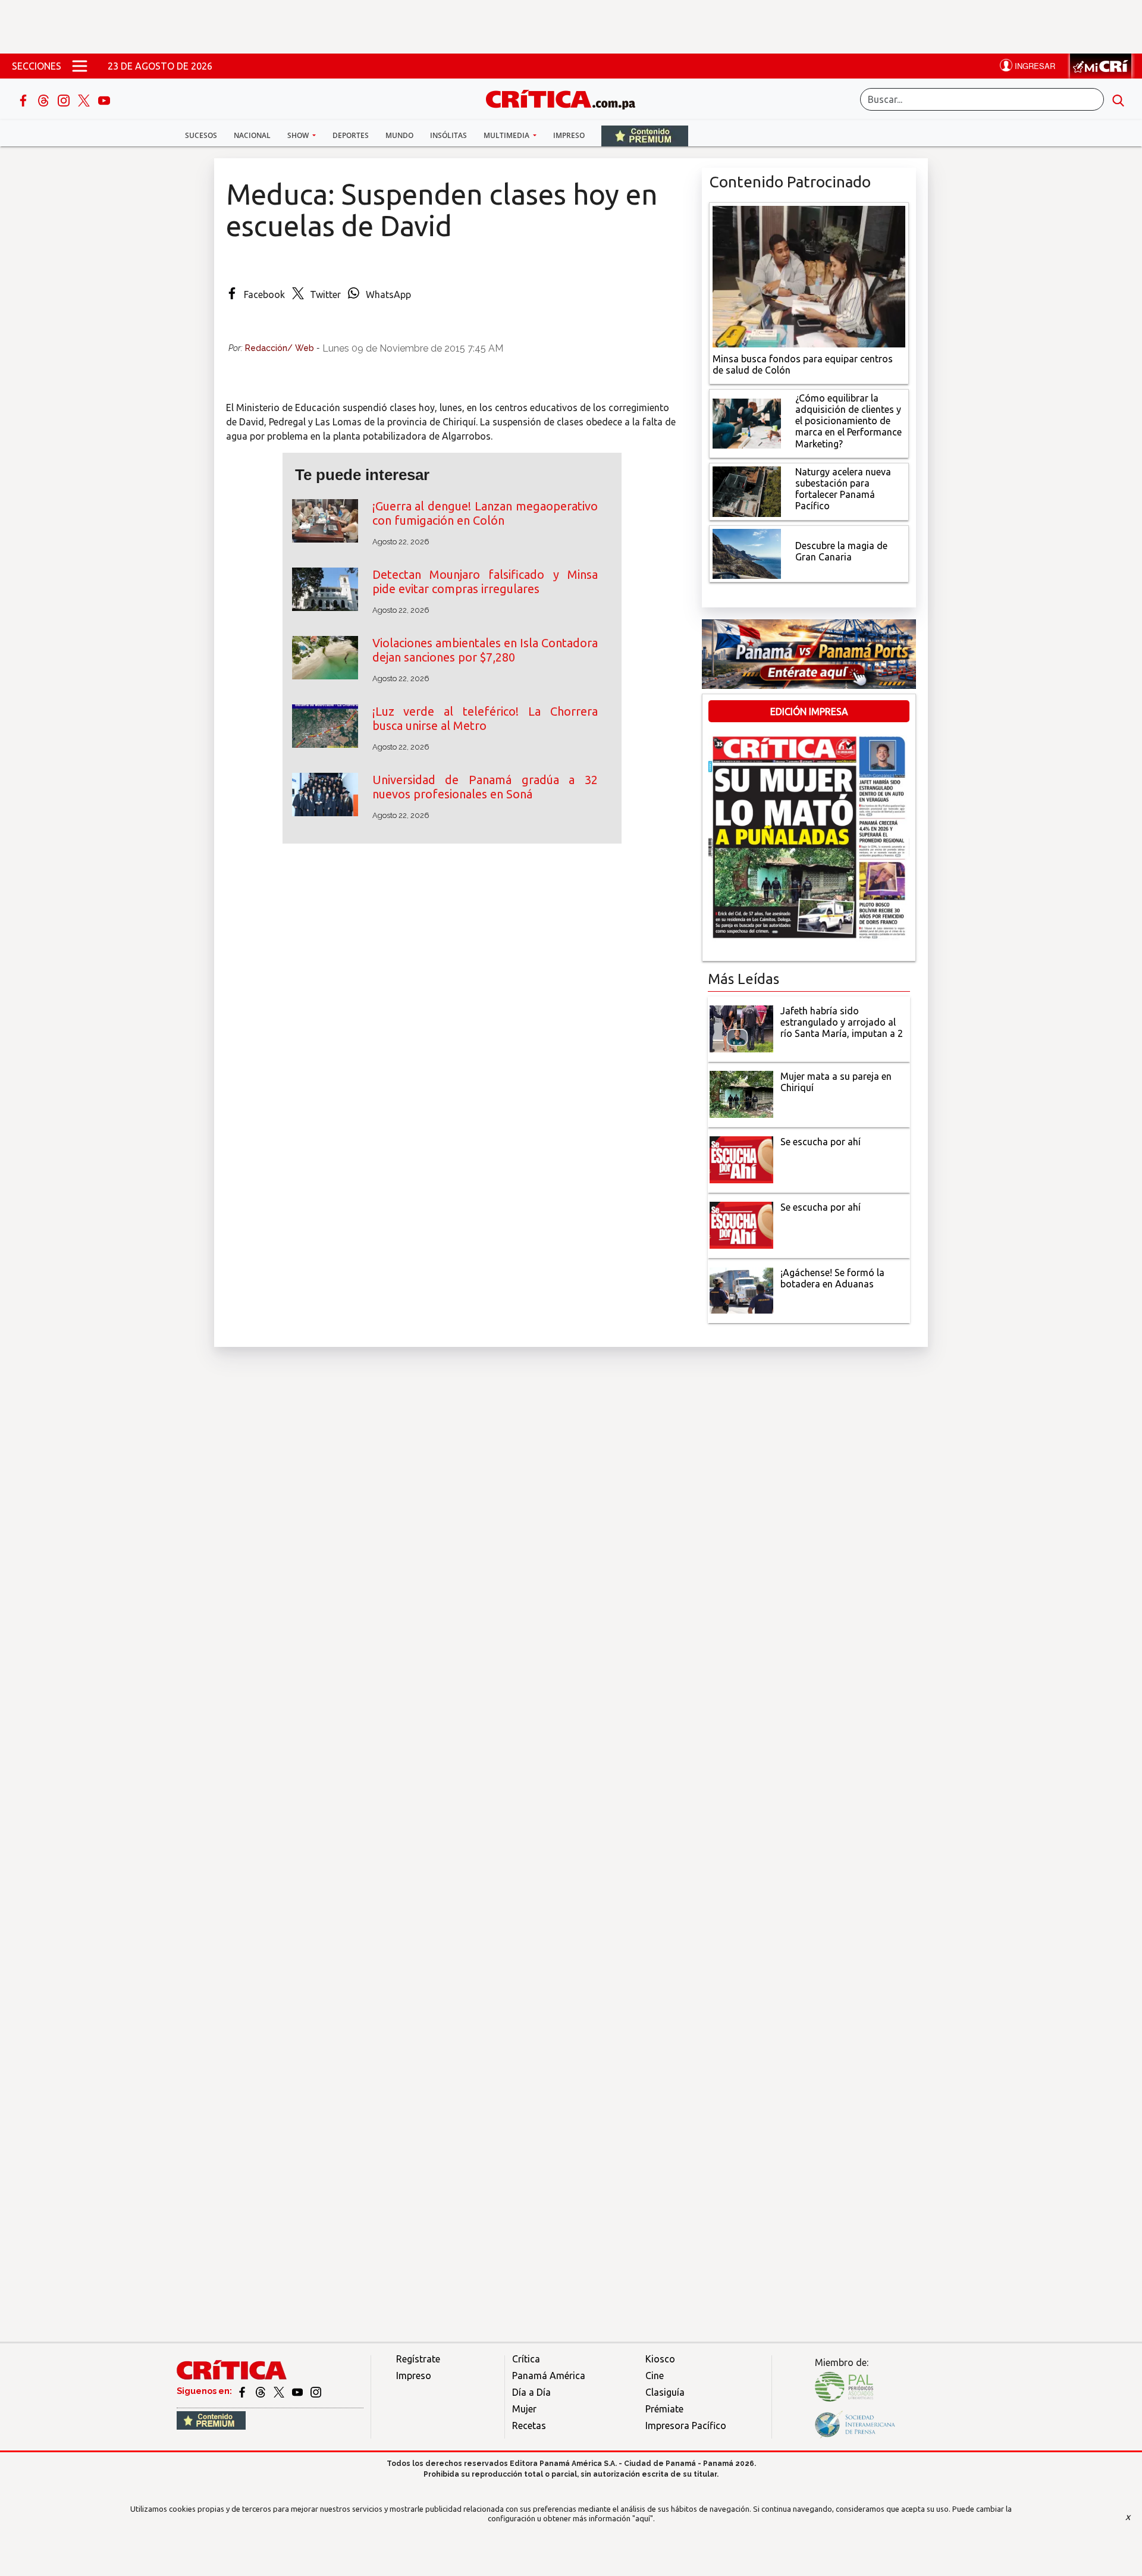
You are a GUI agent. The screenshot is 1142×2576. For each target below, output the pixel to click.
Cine (655, 2376)
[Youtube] (104, 99)
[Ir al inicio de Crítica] (566, 98)
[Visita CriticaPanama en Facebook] (243, 2391)
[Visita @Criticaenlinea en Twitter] (261, 2391)
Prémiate (664, 2409)
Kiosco (660, 2359)
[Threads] (45, 99)
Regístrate (418, 2359)
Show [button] (299, 135)
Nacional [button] (252, 135)
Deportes (351, 135)
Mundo (399, 135)
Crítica (526, 2359)
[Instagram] (65, 99)
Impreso (569, 135)
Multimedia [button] (507, 135)
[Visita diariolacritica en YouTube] (298, 2391)
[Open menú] (80, 66)
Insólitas (448, 135)
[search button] (1118, 99)
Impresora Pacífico (686, 2425)
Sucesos (201, 135)
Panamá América (549, 2376)
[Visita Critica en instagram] (316, 2391)
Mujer (524, 2409)
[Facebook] (24, 99)
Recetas (529, 2425)
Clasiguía (665, 2392)
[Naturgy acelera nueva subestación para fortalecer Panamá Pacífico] (747, 490)
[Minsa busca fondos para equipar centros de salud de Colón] (809, 275)
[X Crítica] (85, 99)
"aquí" (643, 2518)
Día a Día (531, 2392)
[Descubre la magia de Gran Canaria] (747, 553)
